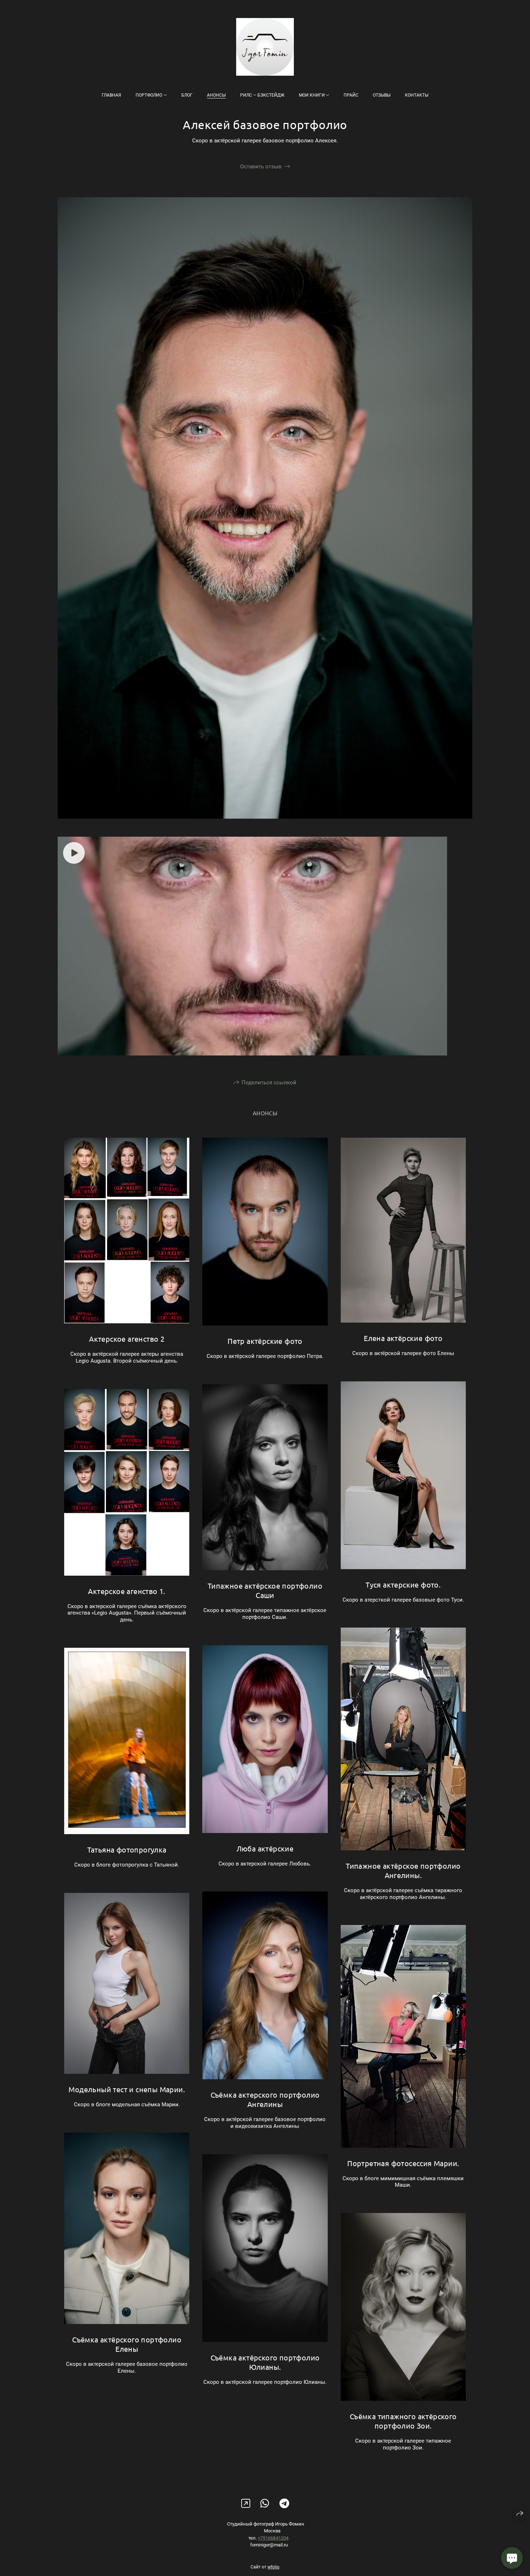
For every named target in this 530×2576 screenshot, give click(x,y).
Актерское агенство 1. (127, 1591)
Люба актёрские (265, 1848)
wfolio (273, 2567)
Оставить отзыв (261, 167)
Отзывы (382, 95)
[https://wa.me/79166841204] (265, 2504)
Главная (111, 95)
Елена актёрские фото (403, 1338)
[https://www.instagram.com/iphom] (246, 2504)
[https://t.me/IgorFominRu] (284, 2504)
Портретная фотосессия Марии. (403, 2163)
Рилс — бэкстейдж (262, 95)
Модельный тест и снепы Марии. (127, 2089)
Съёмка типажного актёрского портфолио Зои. (403, 2421)
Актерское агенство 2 (127, 1339)
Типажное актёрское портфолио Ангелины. (403, 1870)
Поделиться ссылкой (269, 1083)
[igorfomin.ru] (265, 47)
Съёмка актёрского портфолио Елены (127, 2344)
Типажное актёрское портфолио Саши (265, 1590)
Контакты (417, 95)
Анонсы (216, 95)
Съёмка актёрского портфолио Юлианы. (265, 2362)
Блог (187, 95)
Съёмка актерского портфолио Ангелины (265, 2099)
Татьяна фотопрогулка (127, 1849)
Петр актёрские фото (265, 1341)
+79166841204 (273, 2538)
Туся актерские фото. (403, 1584)
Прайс (351, 95)
